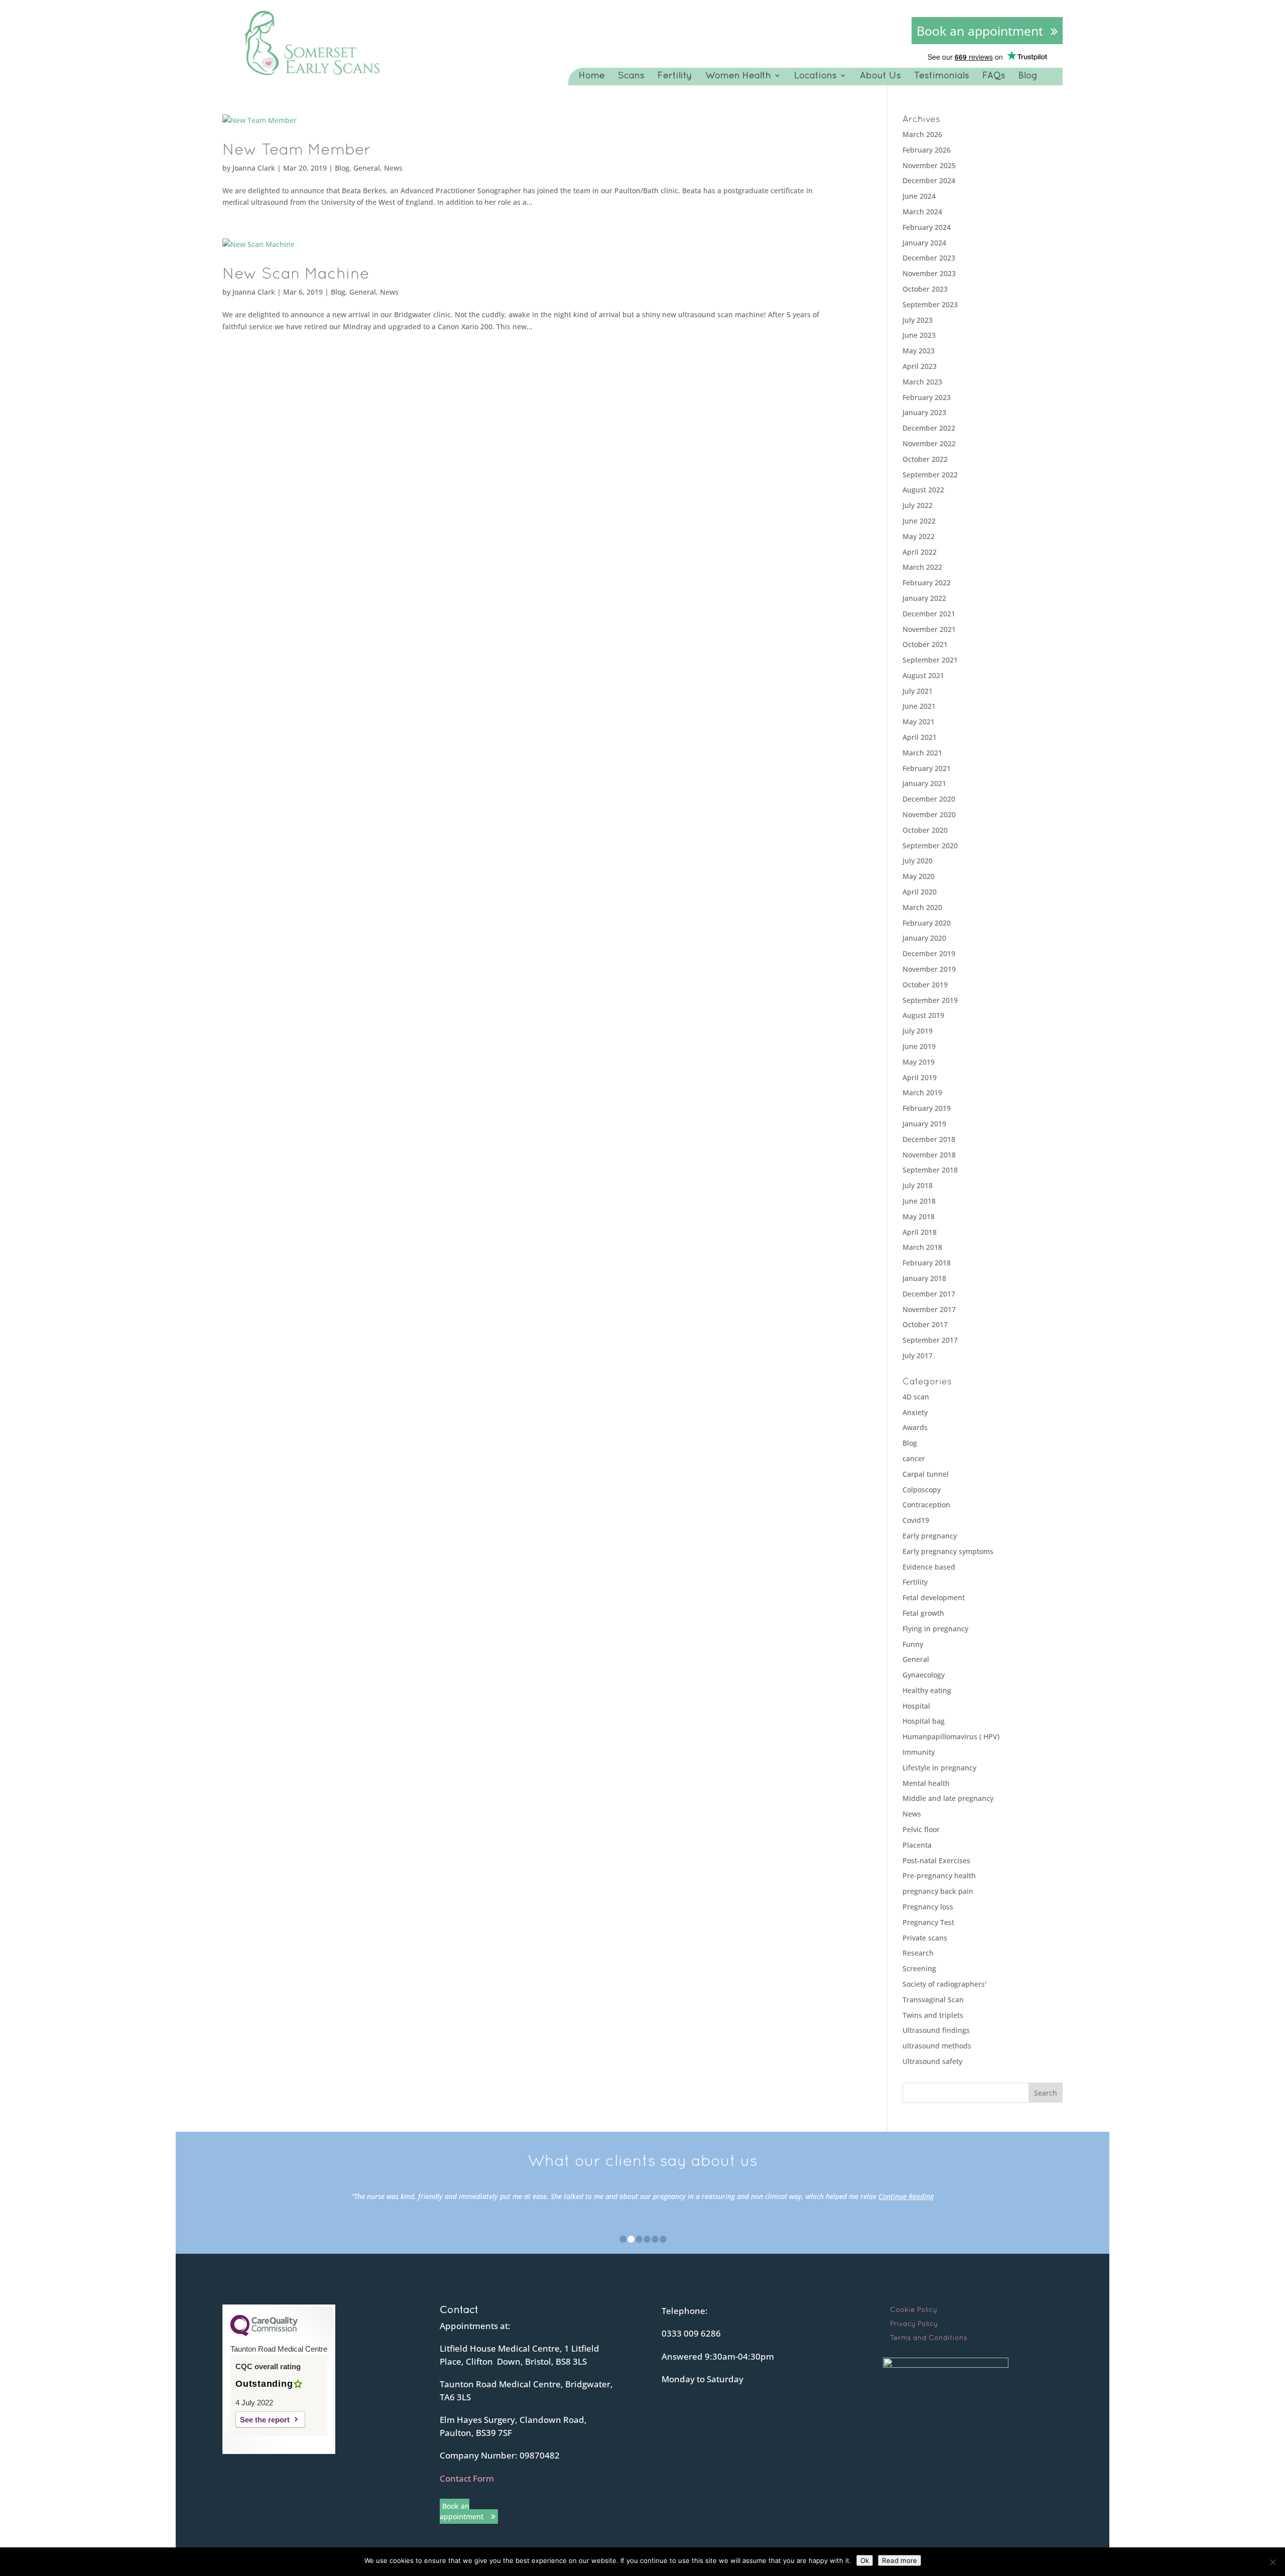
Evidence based (929, 1567)
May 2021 (919, 722)
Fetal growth (923, 1613)
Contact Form (467, 2478)
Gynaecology (924, 1675)
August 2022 (923, 490)
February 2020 (927, 923)
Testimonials (942, 75)
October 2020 (925, 830)
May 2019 (919, 1062)
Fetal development (934, 1597)
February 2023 (927, 397)
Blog (1028, 75)
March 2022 (922, 567)
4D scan (916, 1397)
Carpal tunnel (926, 1474)
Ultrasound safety (932, 2061)
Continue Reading (906, 2196)
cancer (914, 1458)
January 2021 (924, 783)
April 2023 (920, 366)
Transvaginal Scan (933, 2000)
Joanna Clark (254, 168)
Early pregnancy (930, 1536)
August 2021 (923, 675)
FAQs (994, 75)
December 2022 (929, 428)
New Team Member (297, 149)
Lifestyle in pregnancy (939, 1768)
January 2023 (924, 412)
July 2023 (918, 320)
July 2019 (918, 1031)
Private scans (925, 1938)
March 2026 (922, 134)
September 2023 (930, 304)
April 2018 (920, 1232)
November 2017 (929, 1309)
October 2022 (925, 459)
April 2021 (920, 737)
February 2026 (927, 150)
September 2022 (930, 475)
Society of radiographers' (944, 1984)
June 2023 (919, 335)
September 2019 (930, 1000)
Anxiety (915, 1412)
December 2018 (929, 1139)
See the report (265, 2420)
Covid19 (916, 1520)
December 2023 (929, 258)
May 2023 (919, 351)
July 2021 (918, 691)
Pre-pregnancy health (939, 1876)
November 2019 (929, 969)
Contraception (926, 1505)
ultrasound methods (937, 2046)
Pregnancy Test (928, 1922)
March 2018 (922, 1247)
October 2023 (925, 289)
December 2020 (929, 799)
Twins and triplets (933, 2015)
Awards (915, 1427)
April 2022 (920, 552)
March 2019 (922, 1092)
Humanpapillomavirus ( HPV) (951, 1736)
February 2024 (927, 227)
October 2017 (925, 1324)
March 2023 (922, 382)
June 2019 (919, 1046)
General (367, 168)
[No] (1272, 2562)
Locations (815, 75)
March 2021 (922, 753)
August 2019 (923, 1015)
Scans (631, 75)
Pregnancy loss (928, 1907)
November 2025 (929, 165)
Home (592, 75)
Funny (913, 1644)
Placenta (917, 1845)
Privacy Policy (914, 2324)
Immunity (919, 1752)
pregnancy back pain (938, 1891)
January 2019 (924, 1124)
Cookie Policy (914, 2309)
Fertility (675, 75)
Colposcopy (922, 1490)
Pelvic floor (921, 1829)
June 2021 (919, 706)
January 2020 (924, 938)
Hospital (916, 1706)
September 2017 (930, 1340)
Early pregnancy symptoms (948, 1551)
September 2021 (930, 660)
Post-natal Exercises (936, 1860)
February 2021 (927, 768)
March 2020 (922, 907)
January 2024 (924, 243)
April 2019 (920, 1077)
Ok (865, 2560)
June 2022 (919, 521)
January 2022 (924, 598)
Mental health (926, 1783)
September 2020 (930, 846)
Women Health (738, 75)
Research (918, 1953)
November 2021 (929, 629)
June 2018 (919, 1201)
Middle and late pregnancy (948, 1798)
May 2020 (919, 876)
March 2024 (922, 212)
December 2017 (929, 1294)
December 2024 (929, 180)
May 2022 (919, 536)
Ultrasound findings (936, 2030)
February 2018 (927, 1263)
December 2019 (929, 953)
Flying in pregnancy (935, 1629)
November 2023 (929, 273)
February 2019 (927, 1108)
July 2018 (918, 1185)
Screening (919, 1968)
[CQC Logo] (264, 2334)
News (393, 168)
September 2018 (930, 1170)
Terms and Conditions (929, 2338)
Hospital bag (924, 1721)
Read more (899, 2560)
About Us (880, 75)
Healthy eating (927, 1690)
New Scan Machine (296, 273)
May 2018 (919, 1216)
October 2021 (925, 644)
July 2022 (918, 505)
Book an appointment (980, 31)
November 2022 (929, 443)
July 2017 (918, 1356)
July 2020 (918, 861)
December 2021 (929, 614)
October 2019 (925, 985)
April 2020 (920, 892)
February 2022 (927, 583)
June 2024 (919, 196)
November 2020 (929, 814)
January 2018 (924, 1278)
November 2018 (929, 1155)
